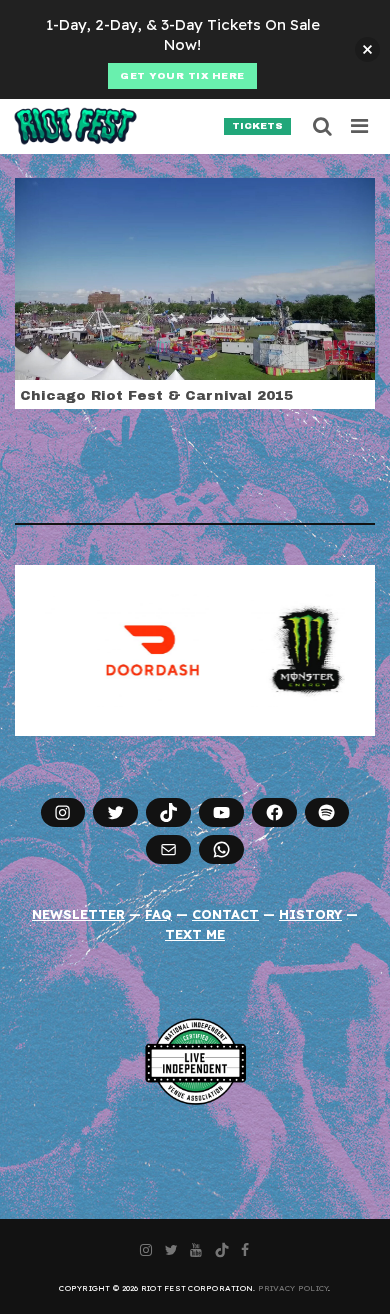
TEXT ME (195, 934)
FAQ (158, 914)
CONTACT (225, 914)
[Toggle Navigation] (360, 126)
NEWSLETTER (78, 914)
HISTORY (310, 914)
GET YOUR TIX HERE (182, 76)
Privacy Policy (293, 1288)
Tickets (257, 126)
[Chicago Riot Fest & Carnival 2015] (195, 277)
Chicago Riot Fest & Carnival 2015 (156, 395)
